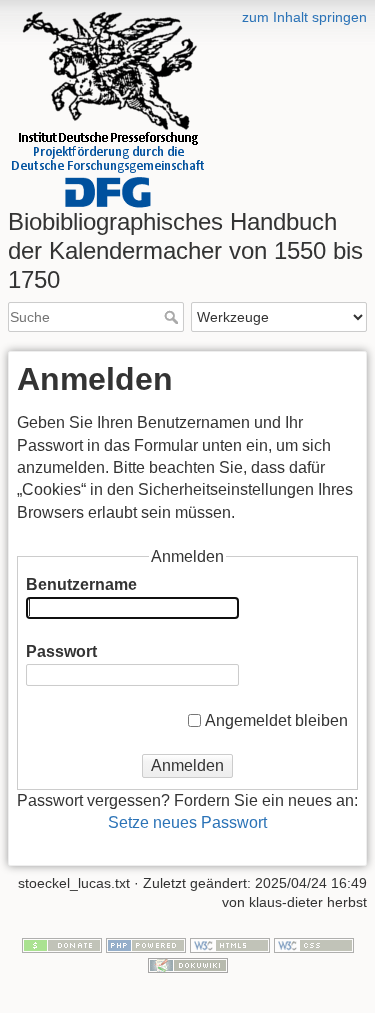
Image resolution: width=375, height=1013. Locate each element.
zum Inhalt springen (304, 17)
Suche (173, 317)
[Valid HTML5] (230, 944)
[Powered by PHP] (146, 944)
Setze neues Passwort (187, 822)
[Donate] (62, 944)
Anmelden (187, 765)
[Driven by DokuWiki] (188, 964)
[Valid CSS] (314, 944)
